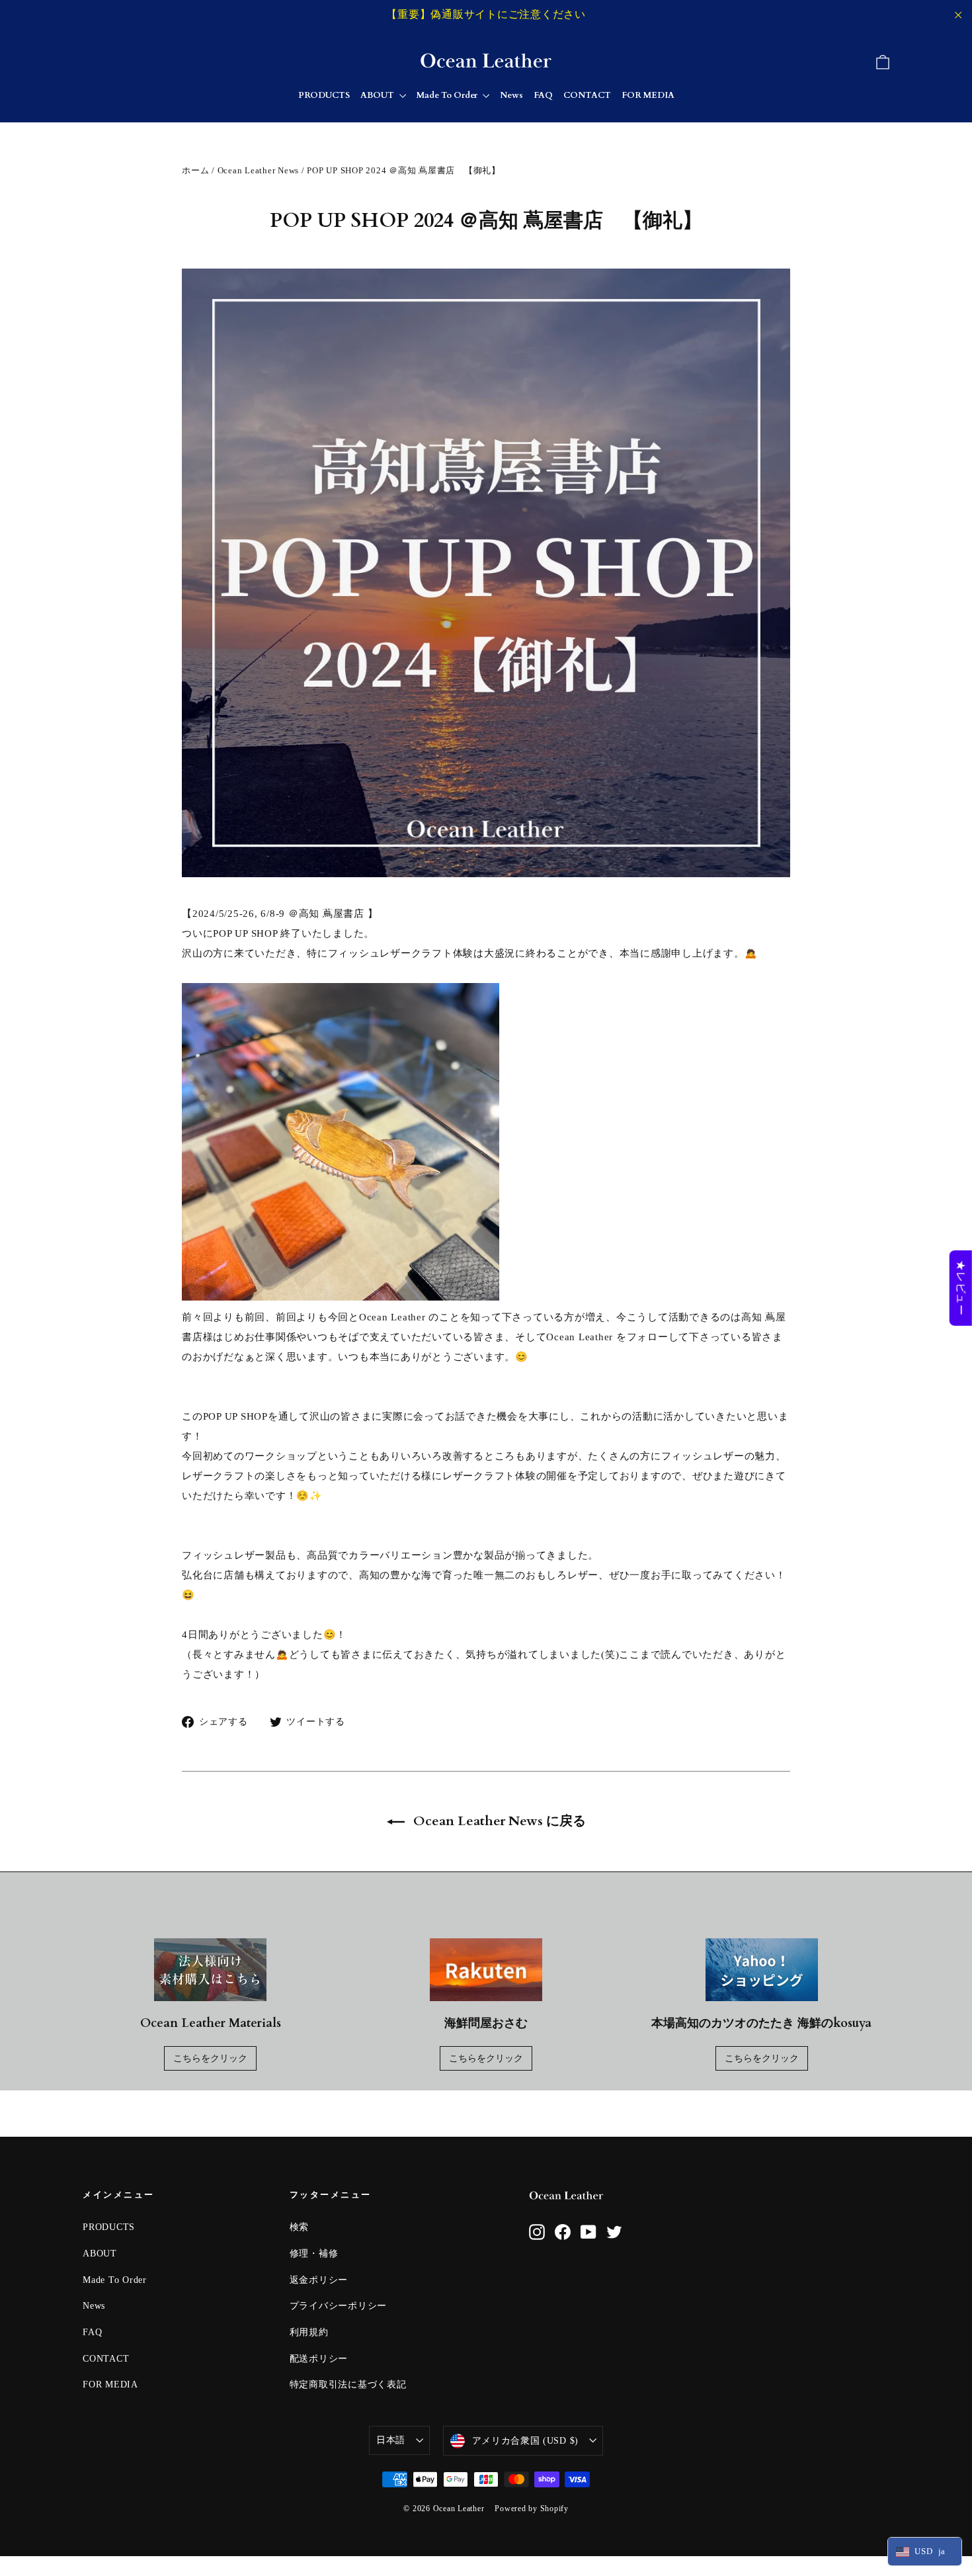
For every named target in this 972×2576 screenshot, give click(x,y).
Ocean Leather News (259, 170)
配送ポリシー (319, 2359)
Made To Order (448, 95)
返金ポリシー (319, 2280)
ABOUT (378, 95)
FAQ (543, 95)
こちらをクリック (210, 2058)
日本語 (391, 2440)
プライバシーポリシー (339, 2306)
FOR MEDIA (648, 95)
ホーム (195, 170)
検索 (300, 2227)
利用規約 (309, 2332)
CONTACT (587, 95)
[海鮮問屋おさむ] (486, 1970)
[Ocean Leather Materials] (210, 1970)
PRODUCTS (324, 95)
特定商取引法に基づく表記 (348, 2384)
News (511, 95)
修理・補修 (314, 2254)
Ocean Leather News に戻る (498, 1821)
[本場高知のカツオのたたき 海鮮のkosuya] (762, 1970)
